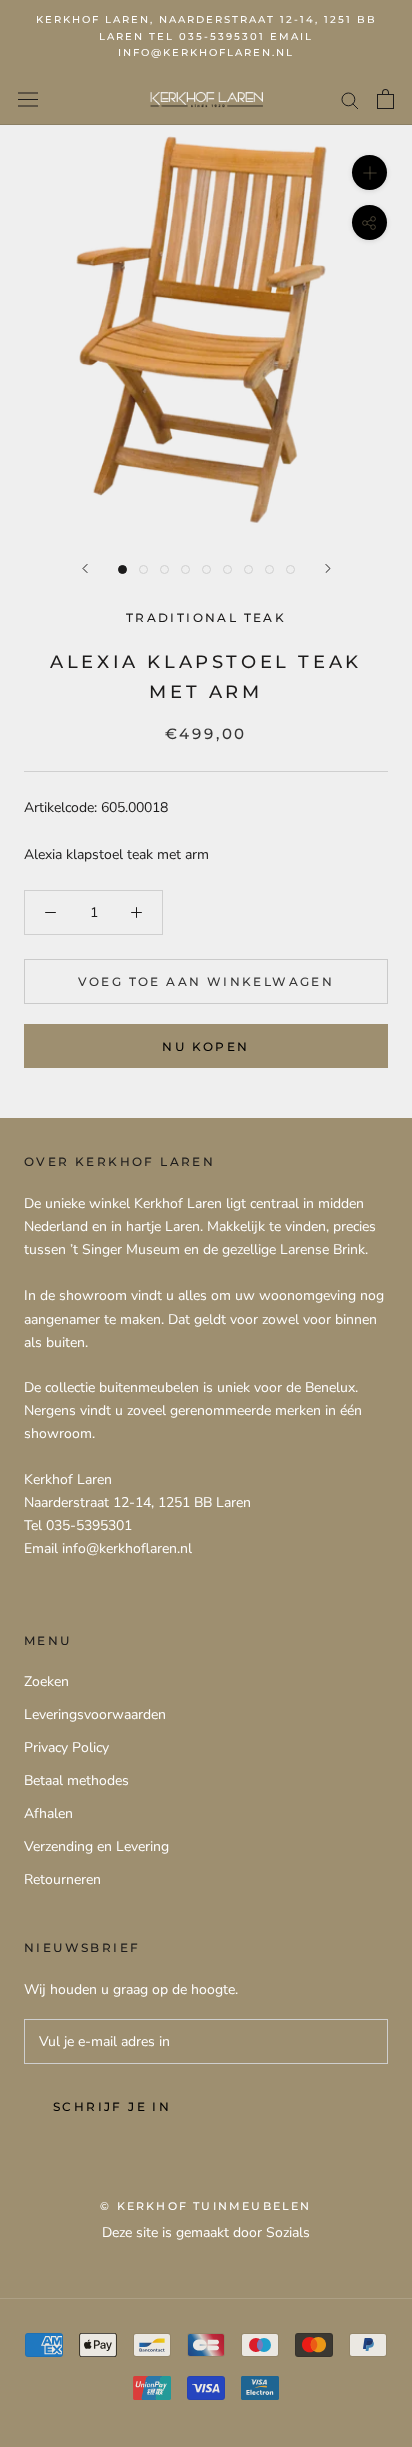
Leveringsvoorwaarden (95, 1714)
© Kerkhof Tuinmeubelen (205, 2206)
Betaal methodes (76, 1780)
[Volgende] (328, 568)
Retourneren (62, 1879)
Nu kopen (205, 1046)
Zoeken (46, 1681)
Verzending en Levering (96, 1846)
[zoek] (350, 99)
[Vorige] (85, 568)
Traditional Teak (206, 617)
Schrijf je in (112, 2106)
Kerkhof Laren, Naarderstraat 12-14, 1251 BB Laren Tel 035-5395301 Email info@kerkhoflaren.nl (206, 36)
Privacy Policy (66, 1747)
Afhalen (48, 1813)
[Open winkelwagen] (385, 99)
